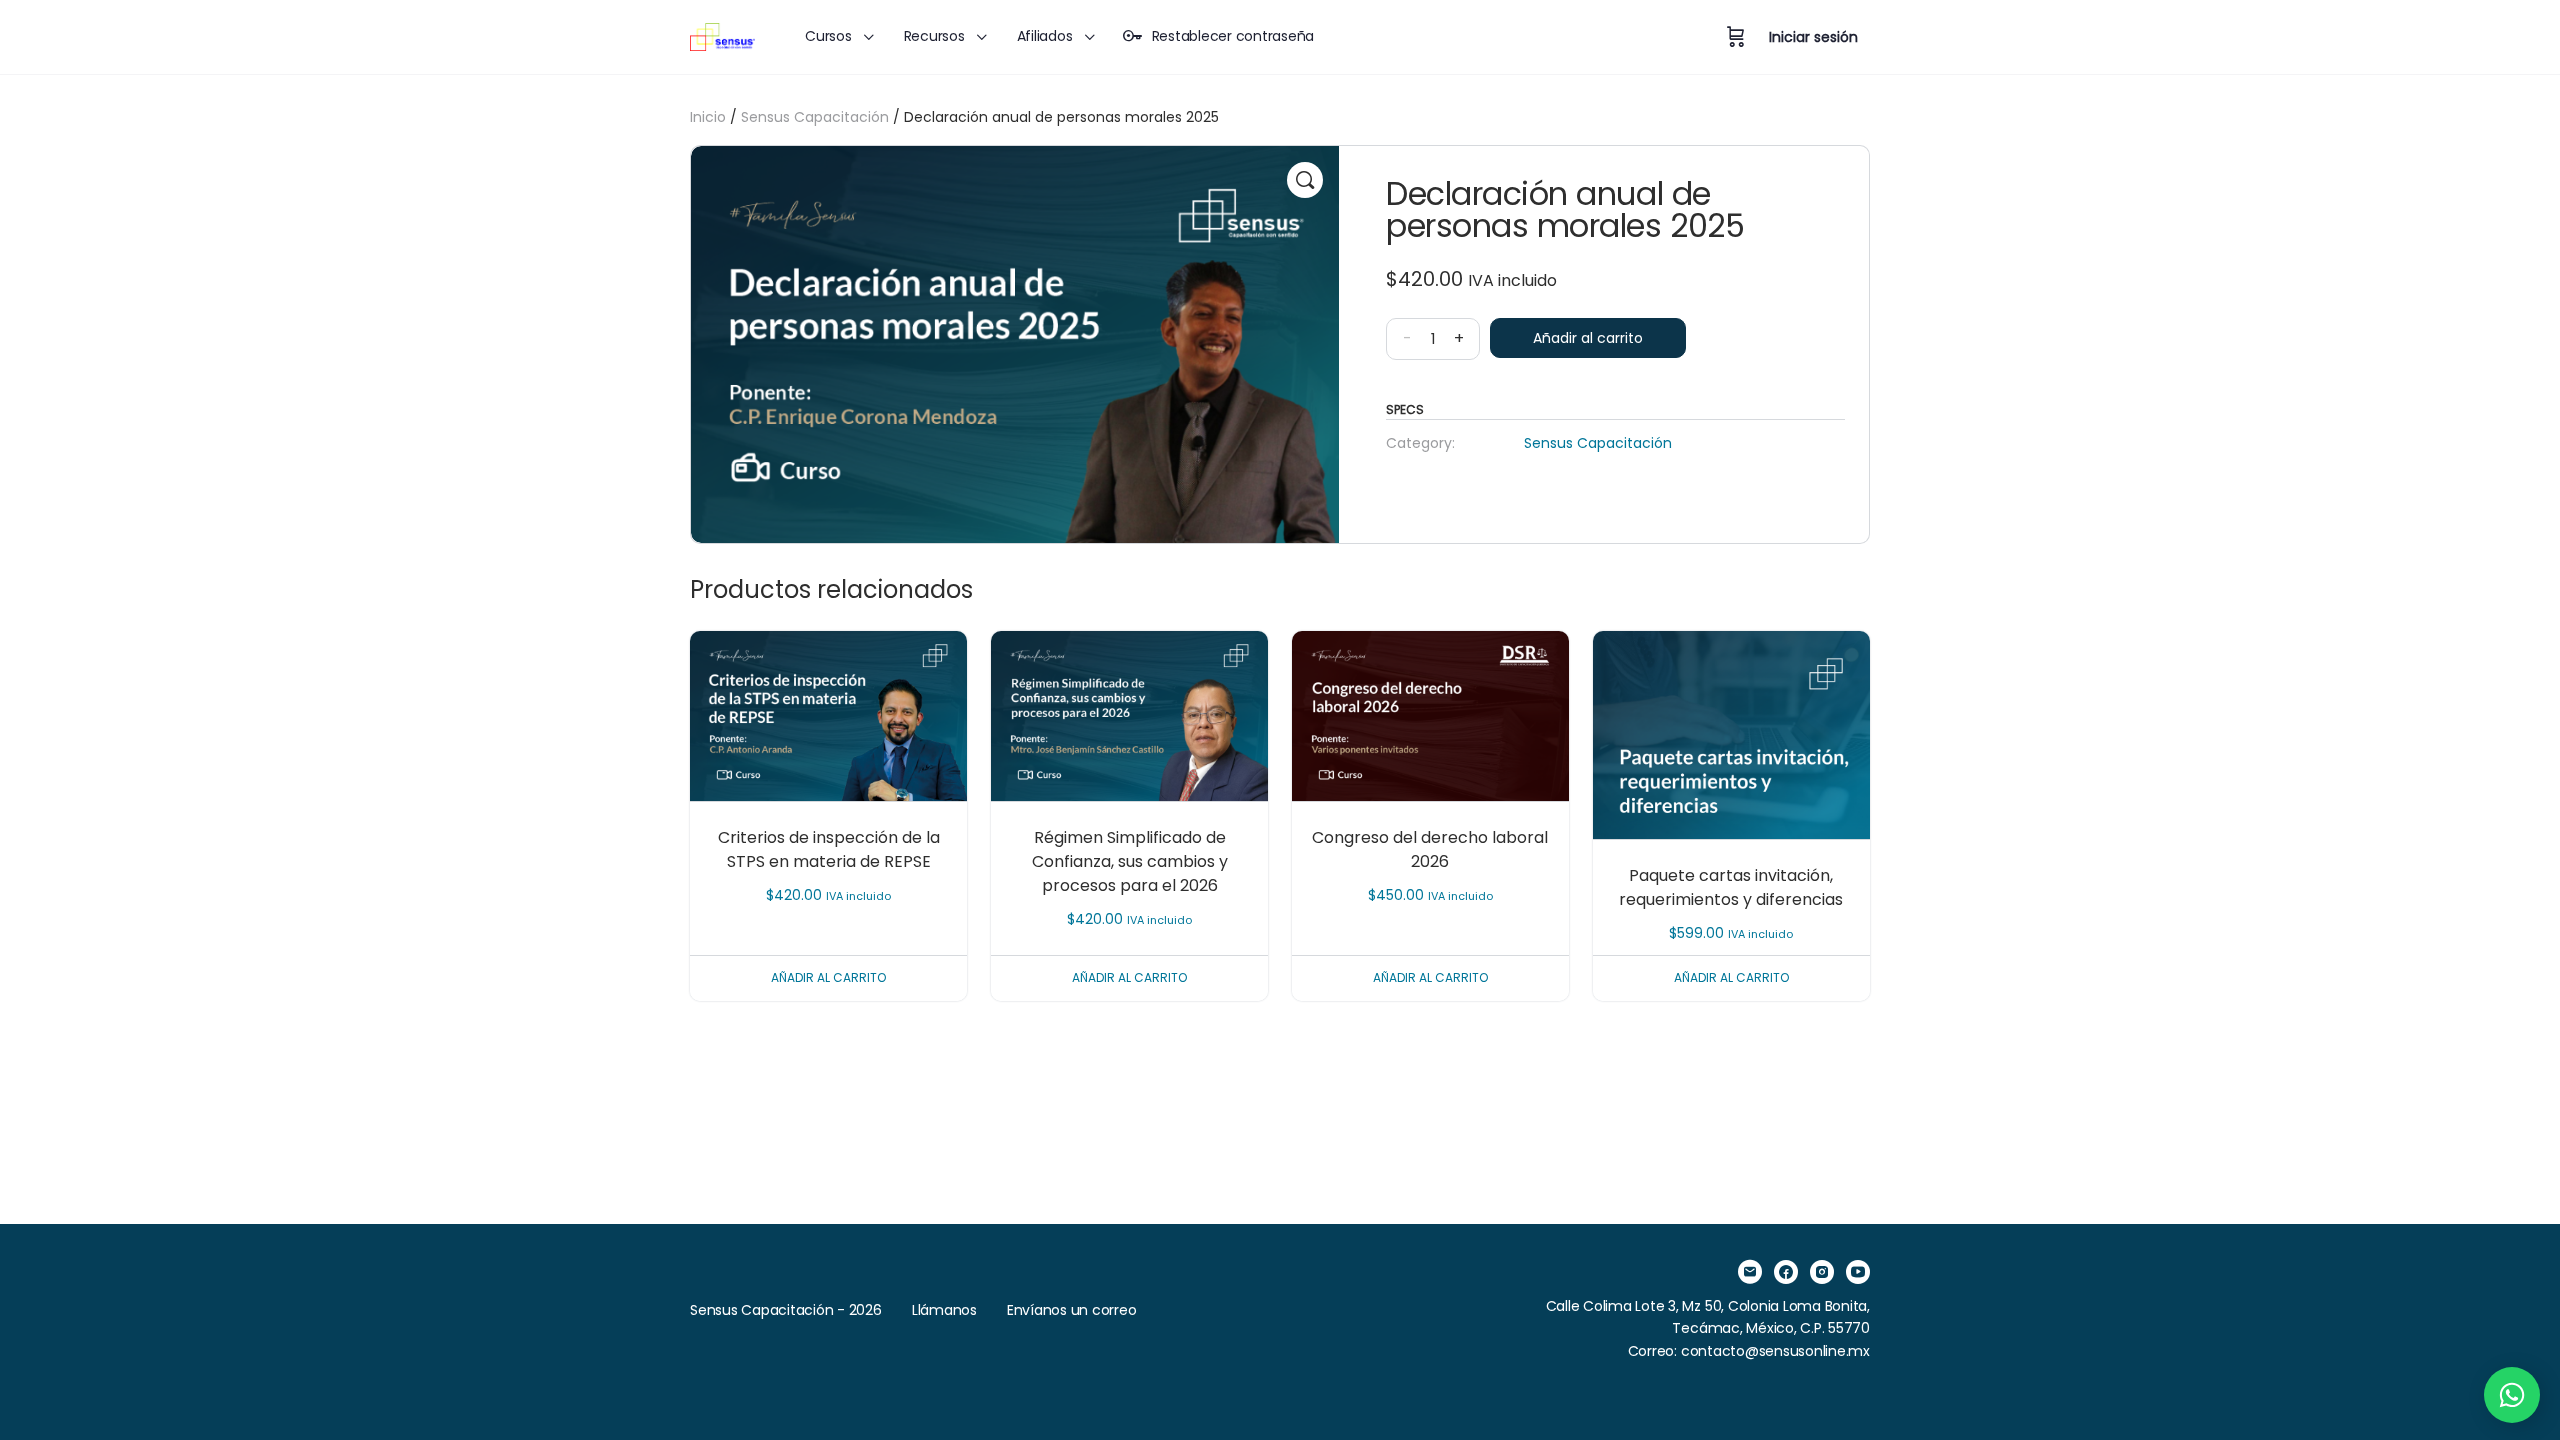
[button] (1305, 180)
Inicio (708, 117)
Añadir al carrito (1588, 338)
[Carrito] (1736, 37)
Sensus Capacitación (815, 117)
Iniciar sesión (1813, 37)
